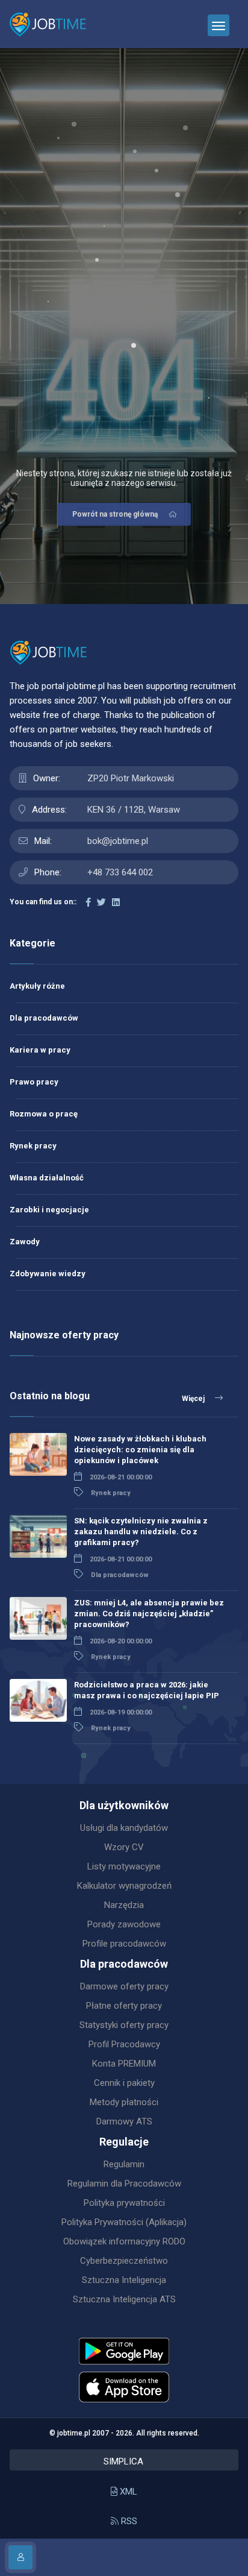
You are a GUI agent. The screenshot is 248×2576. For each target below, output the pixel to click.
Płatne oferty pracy (124, 2006)
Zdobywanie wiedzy (48, 1274)
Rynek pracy (33, 1146)
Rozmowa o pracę (44, 1114)
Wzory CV (124, 1847)
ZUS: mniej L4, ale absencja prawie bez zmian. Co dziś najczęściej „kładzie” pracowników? (149, 1614)
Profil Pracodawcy (124, 2044)
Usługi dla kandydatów (124, 1828)
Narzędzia (124, 1905)
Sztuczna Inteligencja (124, 2280)
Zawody (25, 1242)
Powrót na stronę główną (115, 514)
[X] (101, 902)
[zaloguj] (20, 2557)
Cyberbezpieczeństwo (124, 2261)
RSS (128, 2521)
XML (127, 2492)
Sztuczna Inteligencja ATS (124, 2299)
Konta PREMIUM (124, 2064)
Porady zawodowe (124, 1924)
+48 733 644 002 (120, 872)
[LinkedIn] (116, 902)
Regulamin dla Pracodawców (124, 2184)
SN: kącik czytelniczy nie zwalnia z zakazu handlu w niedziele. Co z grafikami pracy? (141, 1532)
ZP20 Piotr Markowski (131, 778)
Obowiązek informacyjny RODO (124, 2241)
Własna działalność (47, 1178)
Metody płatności (124, 2102)
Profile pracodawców (124, 1944)
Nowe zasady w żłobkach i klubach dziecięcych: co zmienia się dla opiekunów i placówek (140, 1450)
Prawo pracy (34, 1082)
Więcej (194, 1399)
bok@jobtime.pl (118, 841)
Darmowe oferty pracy (124, 1986)
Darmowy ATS (124, 2121)
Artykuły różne (37, 986)
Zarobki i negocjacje (49, 1210)
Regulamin (124, 2164)
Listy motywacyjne (124, 1866)
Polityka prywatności (124, 2203)
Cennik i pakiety (124, 2083)
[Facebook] (88, 902)
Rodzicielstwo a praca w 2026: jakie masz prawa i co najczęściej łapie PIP (147, 1690)
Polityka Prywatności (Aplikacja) (124, 2222)
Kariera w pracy (40, 1050)
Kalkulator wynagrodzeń (124, 1886)
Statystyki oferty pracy (124, 2025)
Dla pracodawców (44, 1018)
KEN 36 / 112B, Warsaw (134, 810)
